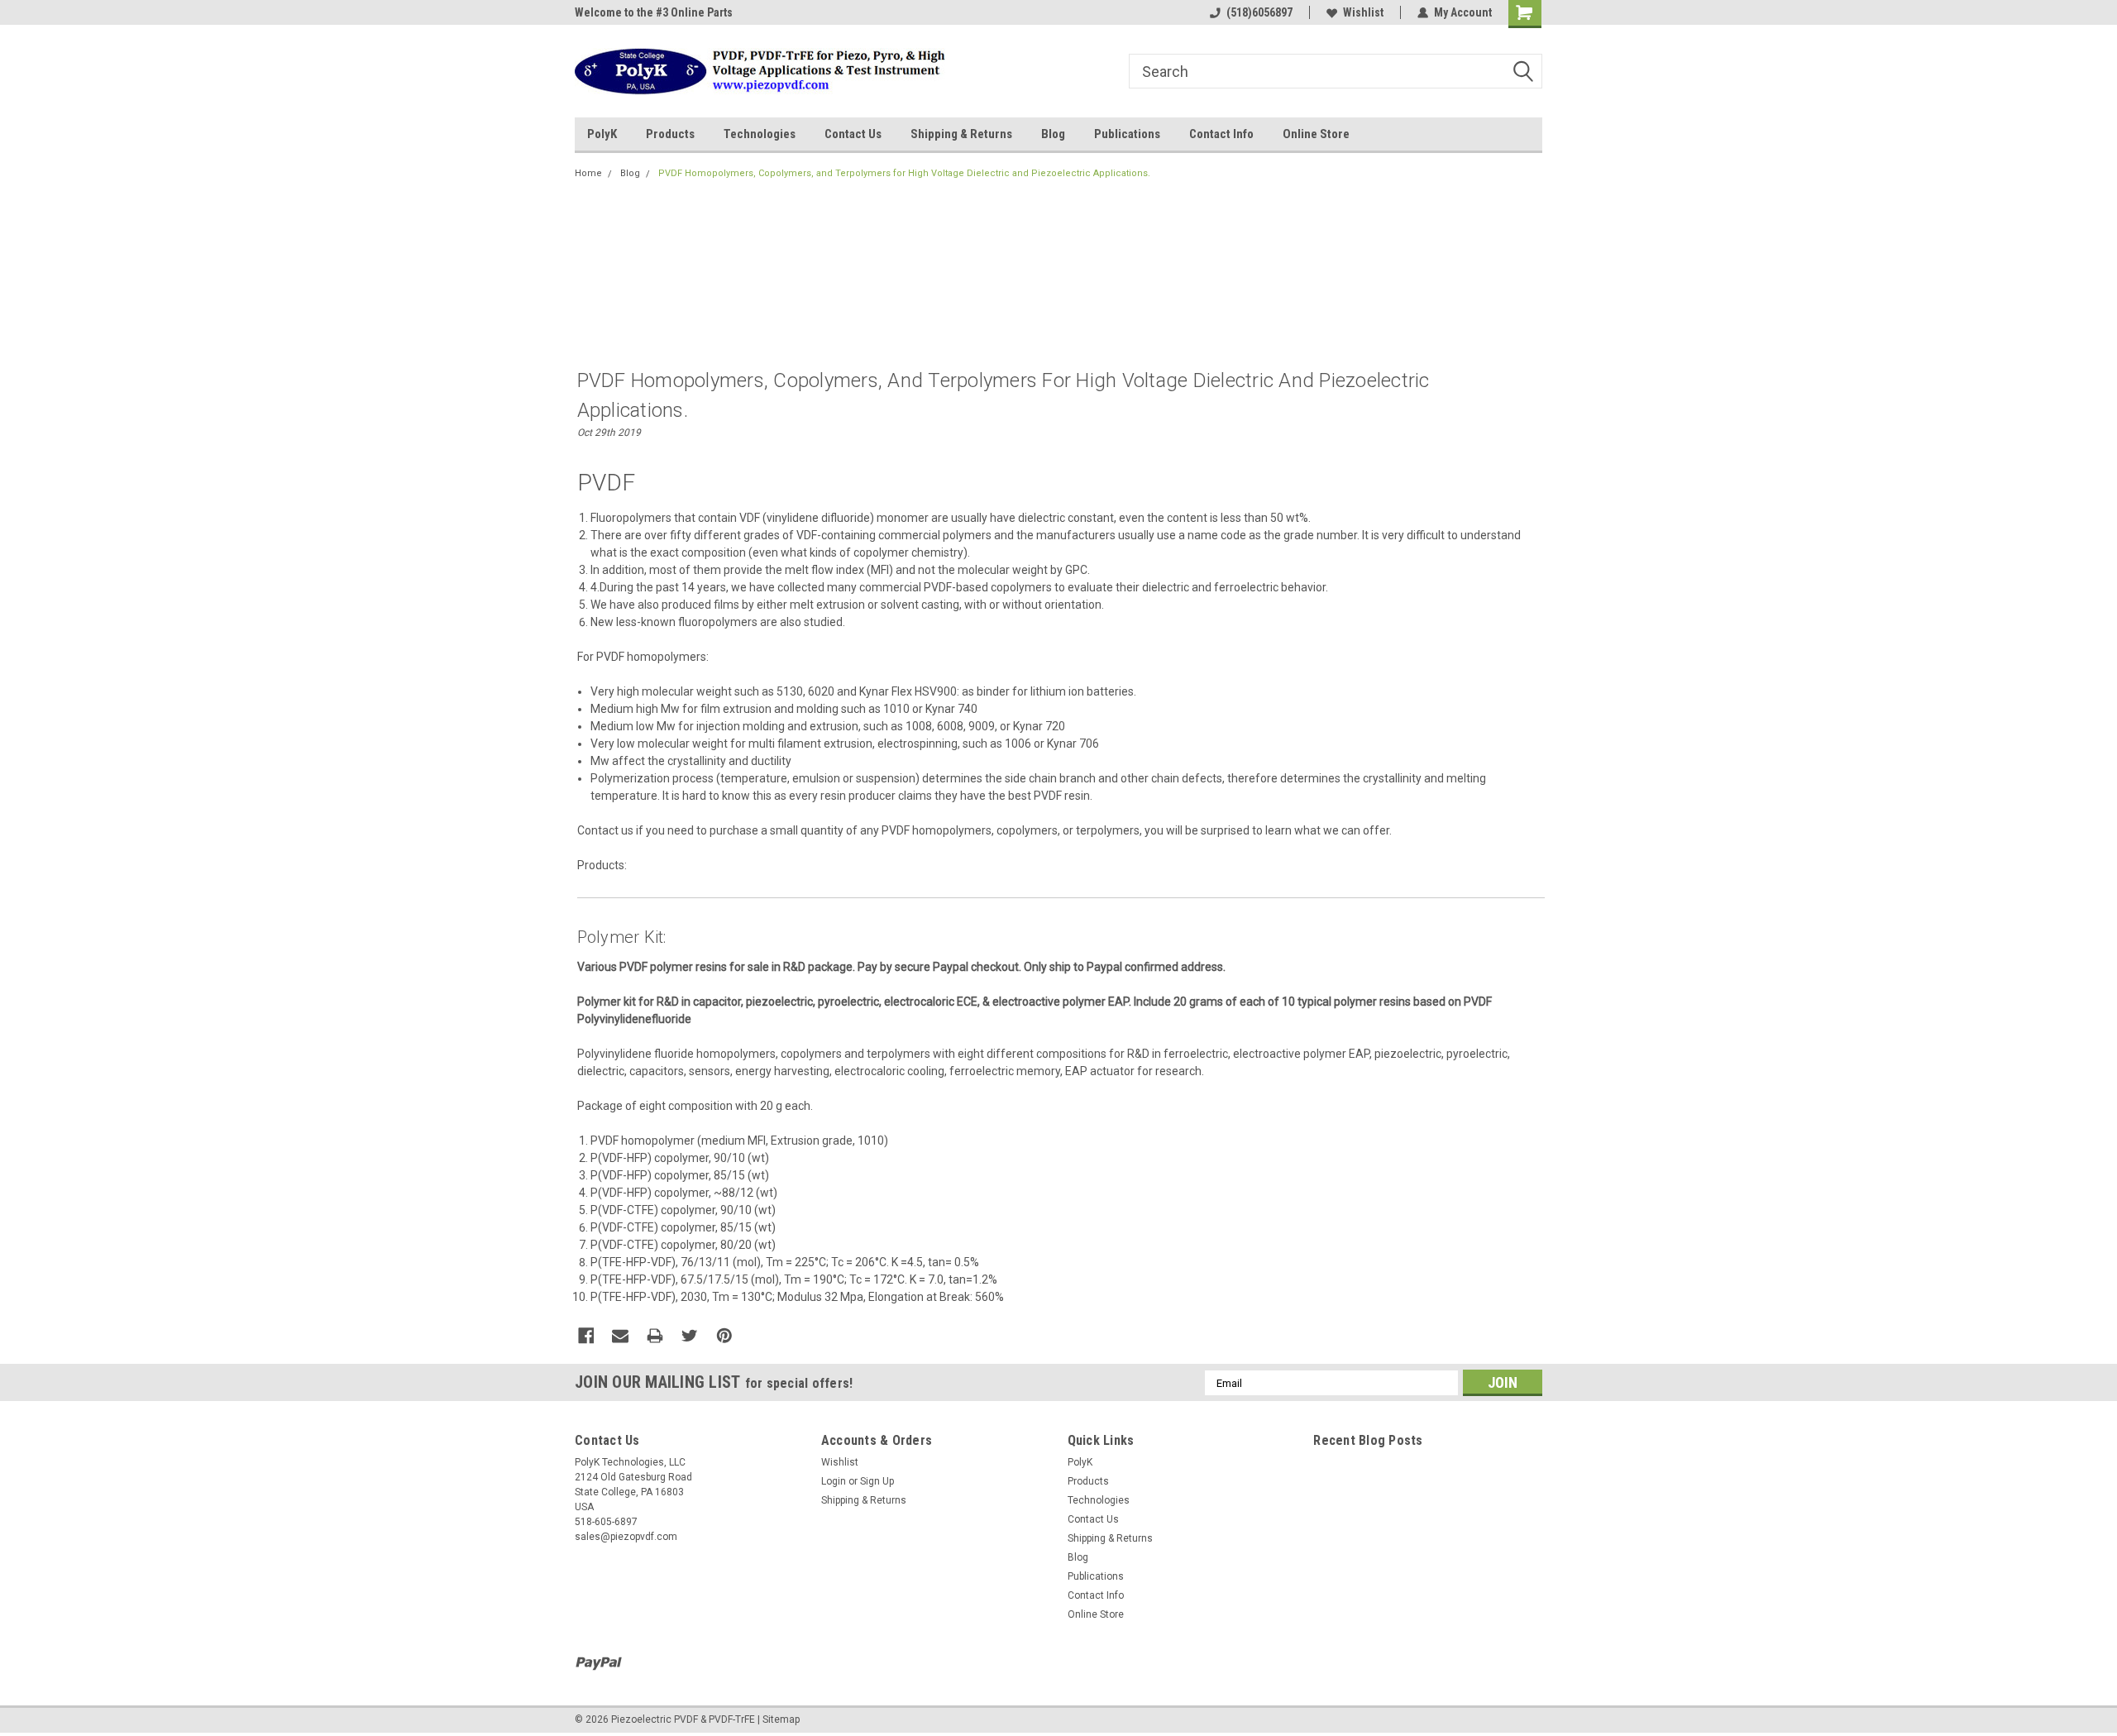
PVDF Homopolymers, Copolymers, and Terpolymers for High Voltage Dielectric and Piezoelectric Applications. (904, 173)
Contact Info (1221, 134)
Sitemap (781, 1719)
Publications (1127, 134)
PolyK (602, 134)
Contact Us (853, 134)
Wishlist (1363, 12)
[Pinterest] (724, 1336)
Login (834, 1481)
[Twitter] (690, 1336)
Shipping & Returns (961, 134)
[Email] (620, 1336)
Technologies (760, 134)
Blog (1053, 134)
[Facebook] (586, 1336)
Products (670, 134)
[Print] (655, 1336)
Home (588, 173)
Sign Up (877, 1481)
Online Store (1316, 134)
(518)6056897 (1259, 12)
